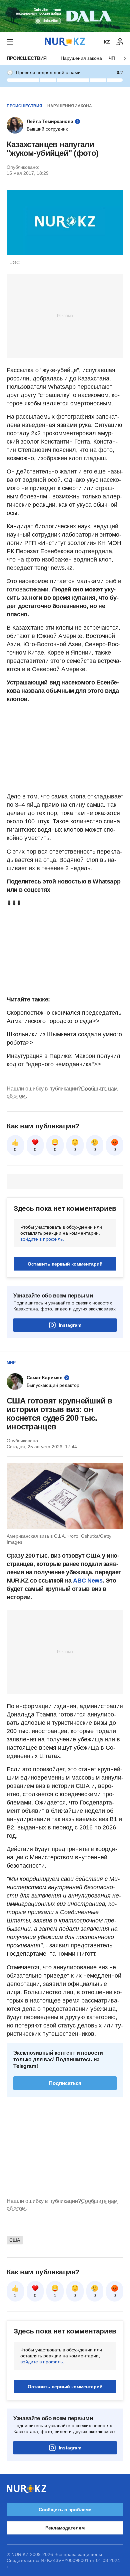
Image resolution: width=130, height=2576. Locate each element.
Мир (11, 1363)
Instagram (70, 1325)
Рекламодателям (65, 2528)
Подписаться (65, 2083)
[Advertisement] (65, 315)
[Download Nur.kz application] (65, 16)
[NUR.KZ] (65, 42)
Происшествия (27, 58)
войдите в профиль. (42, 1239)
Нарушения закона (81, 58)
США (15, 2240)
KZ (107, 42)
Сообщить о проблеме (65, 2510)
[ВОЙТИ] (120, 42)
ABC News (88, 1581)
